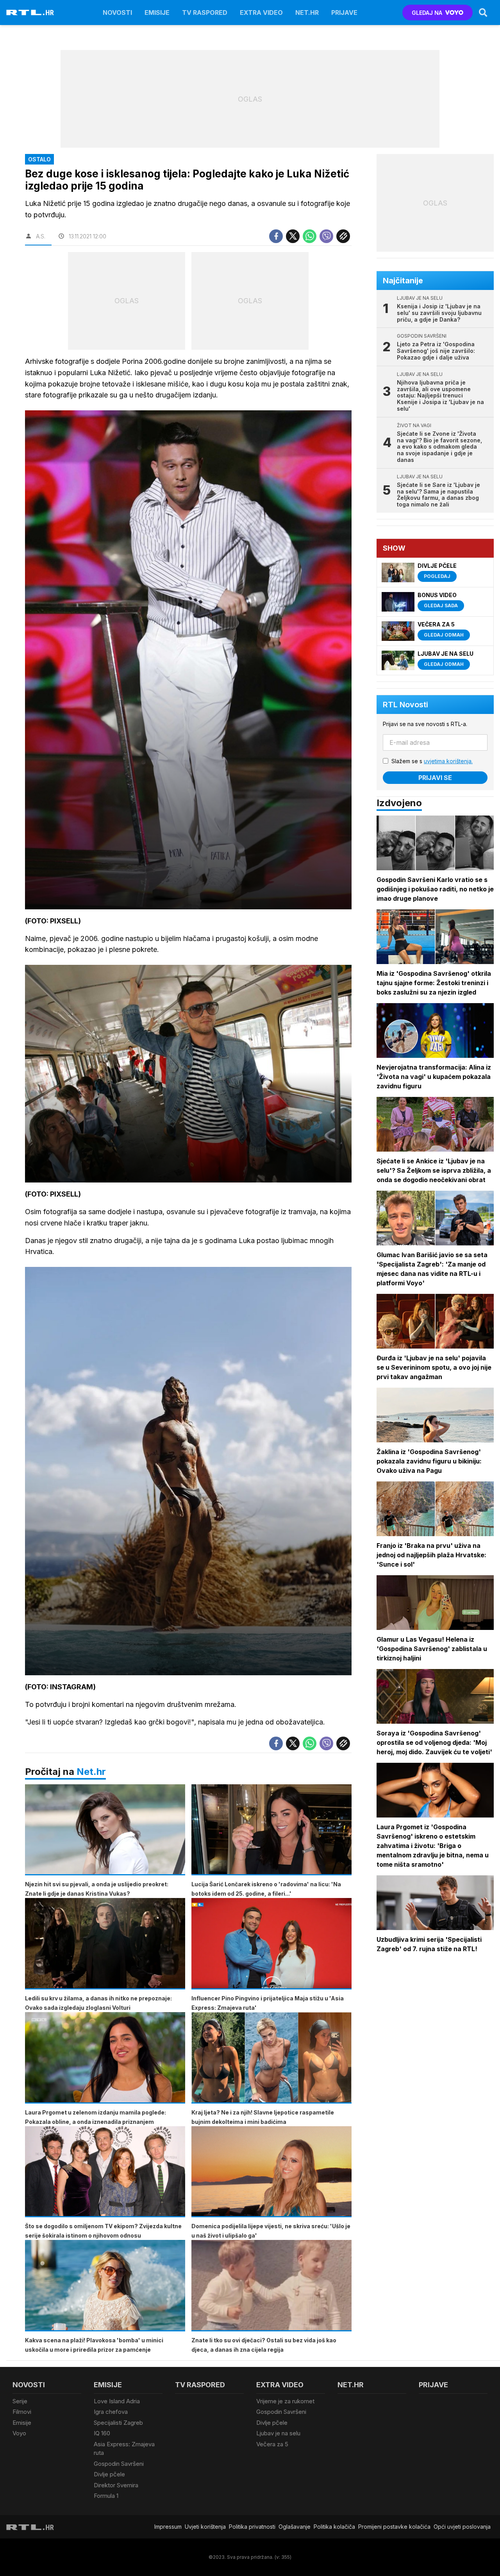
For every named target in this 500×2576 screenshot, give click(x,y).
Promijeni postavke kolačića (394, 2527)
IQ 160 (102, 2433)
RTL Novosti (405, 705)
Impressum (168, 2527)
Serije (20, 2401)
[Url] (343, 236)
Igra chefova (111, 2412)
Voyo (19, 2433)
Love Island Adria (117, 2401)
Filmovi (22, 2412)
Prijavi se (435, 778)
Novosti (117, 13)
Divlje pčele (109, 2474)
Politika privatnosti (252, 2527)
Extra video (261, 13)
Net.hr (91, 1772)
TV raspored (205, 13)
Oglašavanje (295, 2527)
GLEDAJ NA (427, 13)
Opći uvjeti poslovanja (462, 2527)
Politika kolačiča (334, 2527)
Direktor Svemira (116, 2485)
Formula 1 (106, 2496)
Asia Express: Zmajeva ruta (124, 2449)
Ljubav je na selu (278, 2433)
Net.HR (307, 13)
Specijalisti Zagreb (118, 2423)
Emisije (157, 13)
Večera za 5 (272, 2444)
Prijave (344, 13)
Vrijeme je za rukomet (285, 2401)
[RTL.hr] (30, 13)
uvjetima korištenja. (448, 761)
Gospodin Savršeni (119, 2464)
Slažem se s (432, 761)
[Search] (483, 13)
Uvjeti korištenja (205, 2527)
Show (394, 548)
